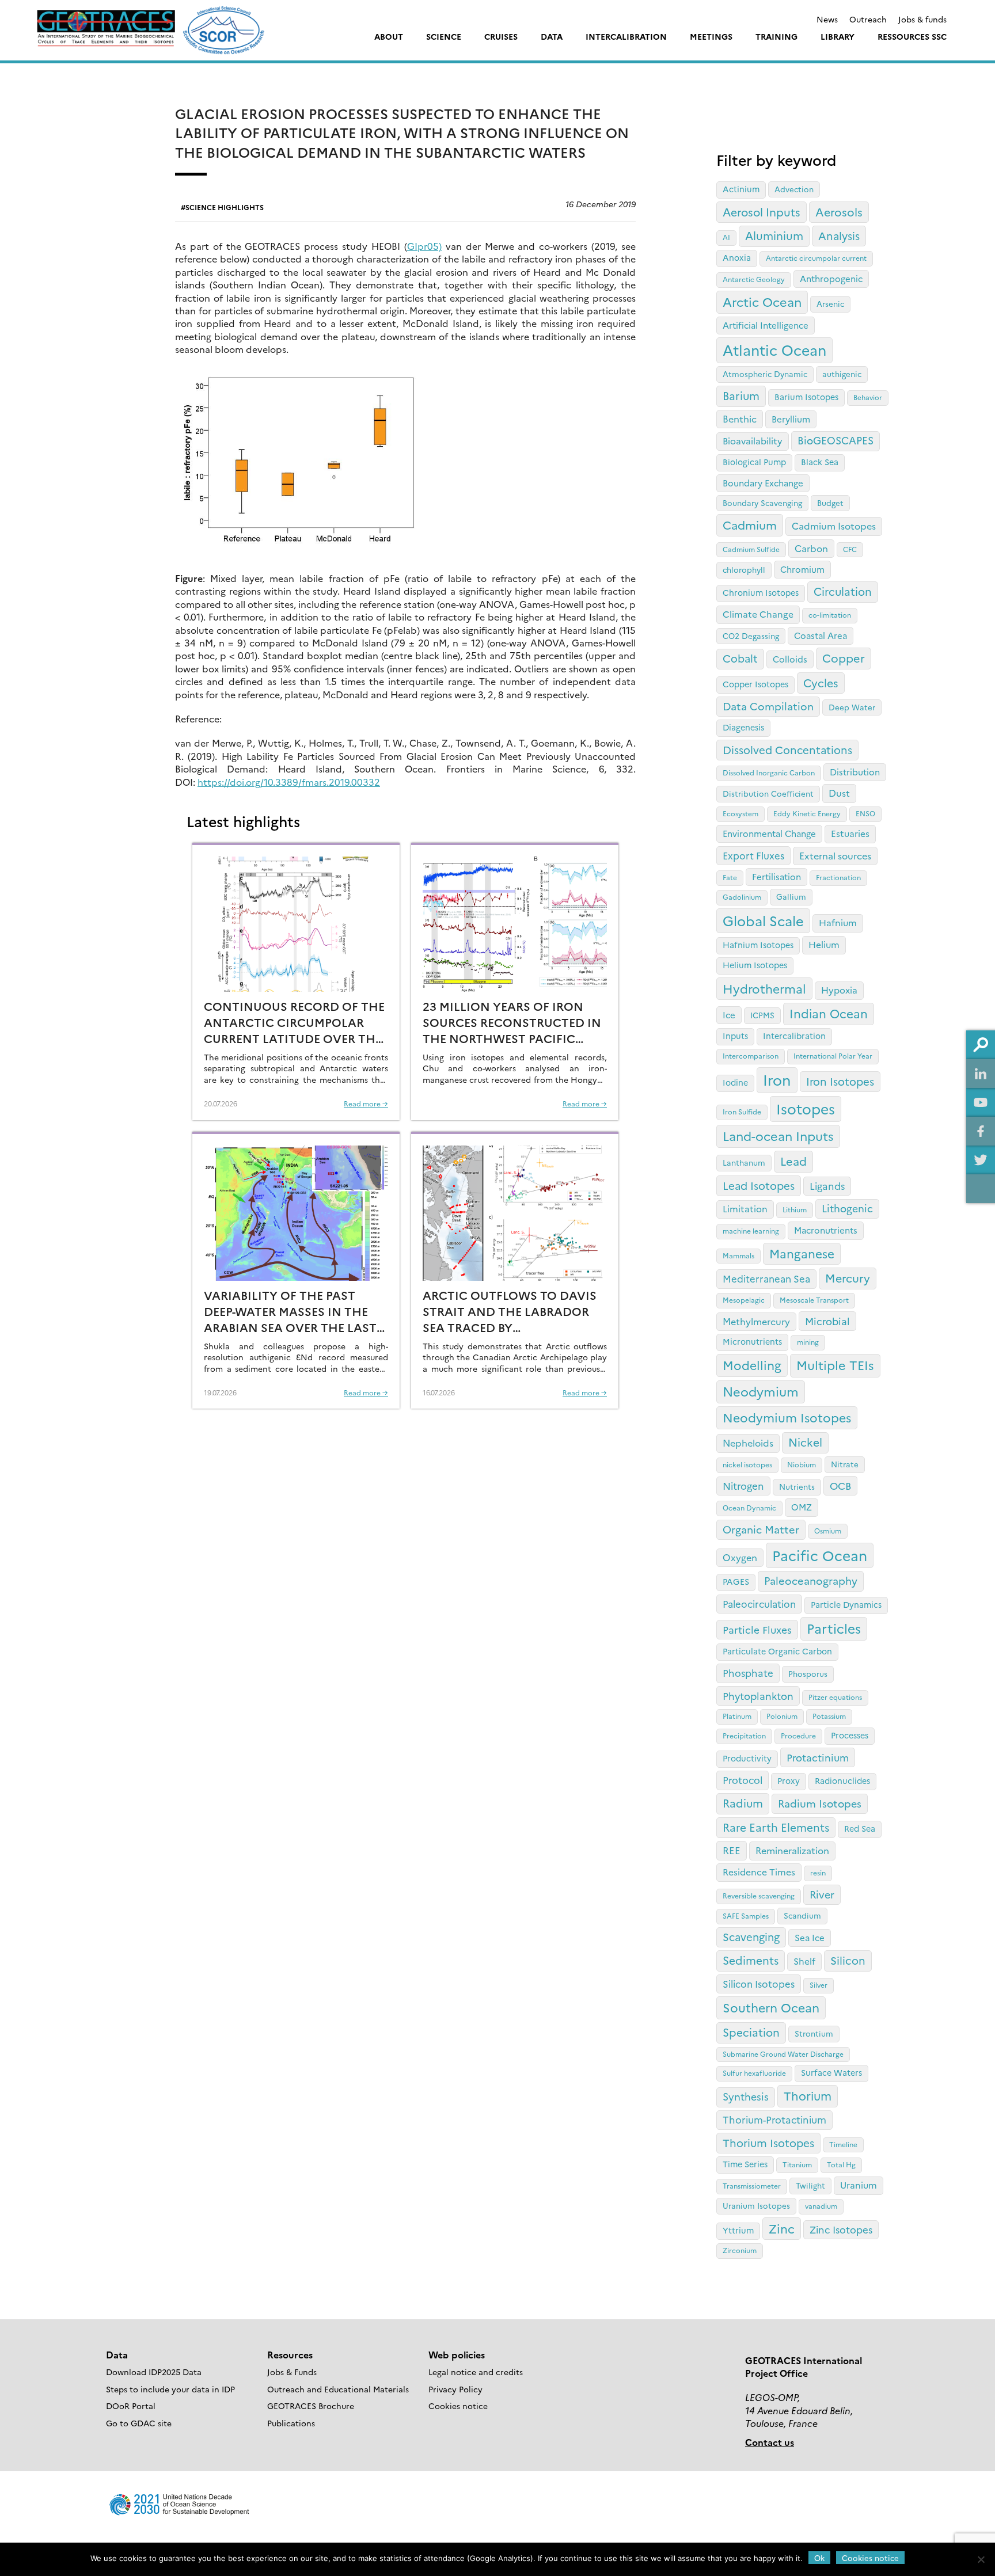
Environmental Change (769, 833)
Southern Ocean (771, 2007)
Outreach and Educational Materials (338, 2389)
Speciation (751, 2032)
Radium (743, 1803)
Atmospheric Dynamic (765, 374)
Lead (793, 1161)
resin (818, 1872)
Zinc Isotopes (841, 2229)
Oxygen (740, 1557)
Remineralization (792, 1850)
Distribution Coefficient (768, 793)
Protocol (743, 1780)
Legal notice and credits (476, 2372)
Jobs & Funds (292, 2372)
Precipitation (744, 1735)
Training (776, 36)
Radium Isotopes (820, 1803)
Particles (834, 1628)
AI (726, 237)
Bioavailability (753, 440)
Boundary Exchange (763, 483)
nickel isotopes (747, 1464)
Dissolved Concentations (787, 749)
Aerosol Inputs (762, 212)
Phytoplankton (758, 1695)
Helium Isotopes (755, 965)
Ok (819, 2558)
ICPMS (762, 1015)
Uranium (859, 2185)
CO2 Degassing (751, 636)
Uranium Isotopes (756, 2205)
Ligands (827, 1186)
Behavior (868, 397)
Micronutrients (752, 1341)
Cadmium (750, 524)
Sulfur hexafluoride (754, 2073)
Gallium (791, 896)
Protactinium (818, 1757)
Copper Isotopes (755, 684)
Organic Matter (761, 1529)
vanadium (821, 2206)
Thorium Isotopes (768, 2143)
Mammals (738, 1255)
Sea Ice (810, 1937)
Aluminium (774, 235)
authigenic (842, 374)
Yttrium (738, 2230)
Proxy (789, 1780)
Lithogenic (847, 1208)
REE (732, 1850)
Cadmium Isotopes (834, 526)
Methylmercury (756, 1321)
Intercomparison (751, 1055)
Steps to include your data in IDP (170, 2389)
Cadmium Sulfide (751, 549)
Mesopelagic (744, 1300)
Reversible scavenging (759, 1895)
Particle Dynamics (846, 1604)
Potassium (829, 1716)
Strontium (814, 2033)
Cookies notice (458, 2406)
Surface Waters (831, 2072)
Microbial (827, 1321)
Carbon (811, 548)
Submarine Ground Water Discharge (783, 2054)
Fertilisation (776, 876)
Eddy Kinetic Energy (807, 813)
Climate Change (758, 614)
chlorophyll (744, 569)
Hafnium (838, 922)
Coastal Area (821, 635)
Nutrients (797, 1486)
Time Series (745, 2164)
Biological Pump (754, 462)
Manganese (802, 1253)
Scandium (802, 1915)
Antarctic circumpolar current (816, 258)
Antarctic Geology (754, 279)
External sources (835, 855)
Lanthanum (744, 1162)
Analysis (839, 235)
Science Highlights (225, 207)
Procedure (798, 1735)
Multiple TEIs (835, 1365)
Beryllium (791, 419)
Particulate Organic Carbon (777, 1651)
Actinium (741, 189)
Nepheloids (748, 1443)
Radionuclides (842, 1780)
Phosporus (808, 1673)
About (389, 36)
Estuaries (850, 833)
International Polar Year (833, 1055)
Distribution (855, 772)
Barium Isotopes (806, 397)
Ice (729, 1015)
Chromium (802, 569)
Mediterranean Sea (766, 1278)
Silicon (848, 1960)
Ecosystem (740, 813)
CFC (850, 549)
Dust (839, 793)
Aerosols (839, 212)
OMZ (802, 1507)
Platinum (737, 1716)
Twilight (810, 2185)
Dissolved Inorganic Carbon (769, 772)
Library (838, 36)
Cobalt (740, 658)
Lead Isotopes (759, 1185)
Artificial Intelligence (766, 325)
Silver (819, 1985)
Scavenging (751, 1936)
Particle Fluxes (757, 1629)
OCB (840, 1485)
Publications (291, 2423)
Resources (290, 2354)
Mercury (848, 1278)
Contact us (770, 2442)
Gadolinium (742, 897)
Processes (850, 1735)
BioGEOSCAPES (836, 440)
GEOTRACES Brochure (311, 2406)
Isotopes (806, 1108)
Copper (844, 658)
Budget (830, 503)
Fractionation (838, 877)
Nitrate (845, 1464)
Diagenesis (743, 727)
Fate (730, 877)
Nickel (805, 1442)
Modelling (752, 1365)
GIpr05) (424, 246)
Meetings (711, 36)
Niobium (802, 1464)
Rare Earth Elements (776, 1827)
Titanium (797, 2164)
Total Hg (841, 2164)
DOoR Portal (131, 2406)
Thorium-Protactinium (774, 2119)
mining (808, 1342)
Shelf (804, 1961)
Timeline (843, 2144)
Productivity (747, 1758)
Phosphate (748, 1673)
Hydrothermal (764, 988)
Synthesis (746, 2096)
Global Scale (763, 920)
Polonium (782, 1716)
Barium (741, 395)
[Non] (981, 2559)
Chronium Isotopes (761, 592)
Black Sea (820, 462)
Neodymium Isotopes (787, 1417)
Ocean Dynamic (749, 1507)
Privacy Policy (455, 2389)
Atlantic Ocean (774, 349)
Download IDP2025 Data (154, 2372)
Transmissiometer (752, 2185)
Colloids (790, 659)
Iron (777, 1079)
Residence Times (759, 1871)
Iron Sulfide (742, 1111)
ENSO (865, 813)
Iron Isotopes (840, 1081)
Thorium (808, 2095)
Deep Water (852, 707)
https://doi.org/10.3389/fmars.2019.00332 (289, 782)
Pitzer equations (835, 1697)
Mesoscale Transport (814, 1300)
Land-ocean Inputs (778, 1135)
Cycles (821, 682)
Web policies (457, 2354)
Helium (824, 944)
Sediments (751, 1960)
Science (444, 36)
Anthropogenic (831, 278)
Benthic (740, 418)
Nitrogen (743, 1485)
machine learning (751, 1230)
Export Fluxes (753, 855)
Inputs (735, 1036)
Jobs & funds (922, 19)
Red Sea (860, 1828)
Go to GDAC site (139, 2423)
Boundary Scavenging (762, 503)
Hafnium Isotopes (758, 945)
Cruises (501, 36)
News (827, 19)
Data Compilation (768, 706)
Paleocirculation (759, 1603)
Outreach (868, 19)
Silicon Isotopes (759, 1983)
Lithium (795, 1209)
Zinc (782, 2228)
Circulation (843, 591)
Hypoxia (839, 990)
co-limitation (830, 614)
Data (552, 36)
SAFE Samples (746, 1915)
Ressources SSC (912, 36)
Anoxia (737, 257)
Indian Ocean (829, 1013)
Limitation (745, 1208)
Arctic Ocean (762, 301)
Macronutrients (826, 1230)
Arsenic (830, 303)
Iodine (735, 1082)
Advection (794, 189)
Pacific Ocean (820, 1555)
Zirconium (740, 2250)
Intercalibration (626, 36)
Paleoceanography (811, 1580)
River (822, 1894)
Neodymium (761, 1391)
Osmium (828, 1530)
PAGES (736, 1581)
